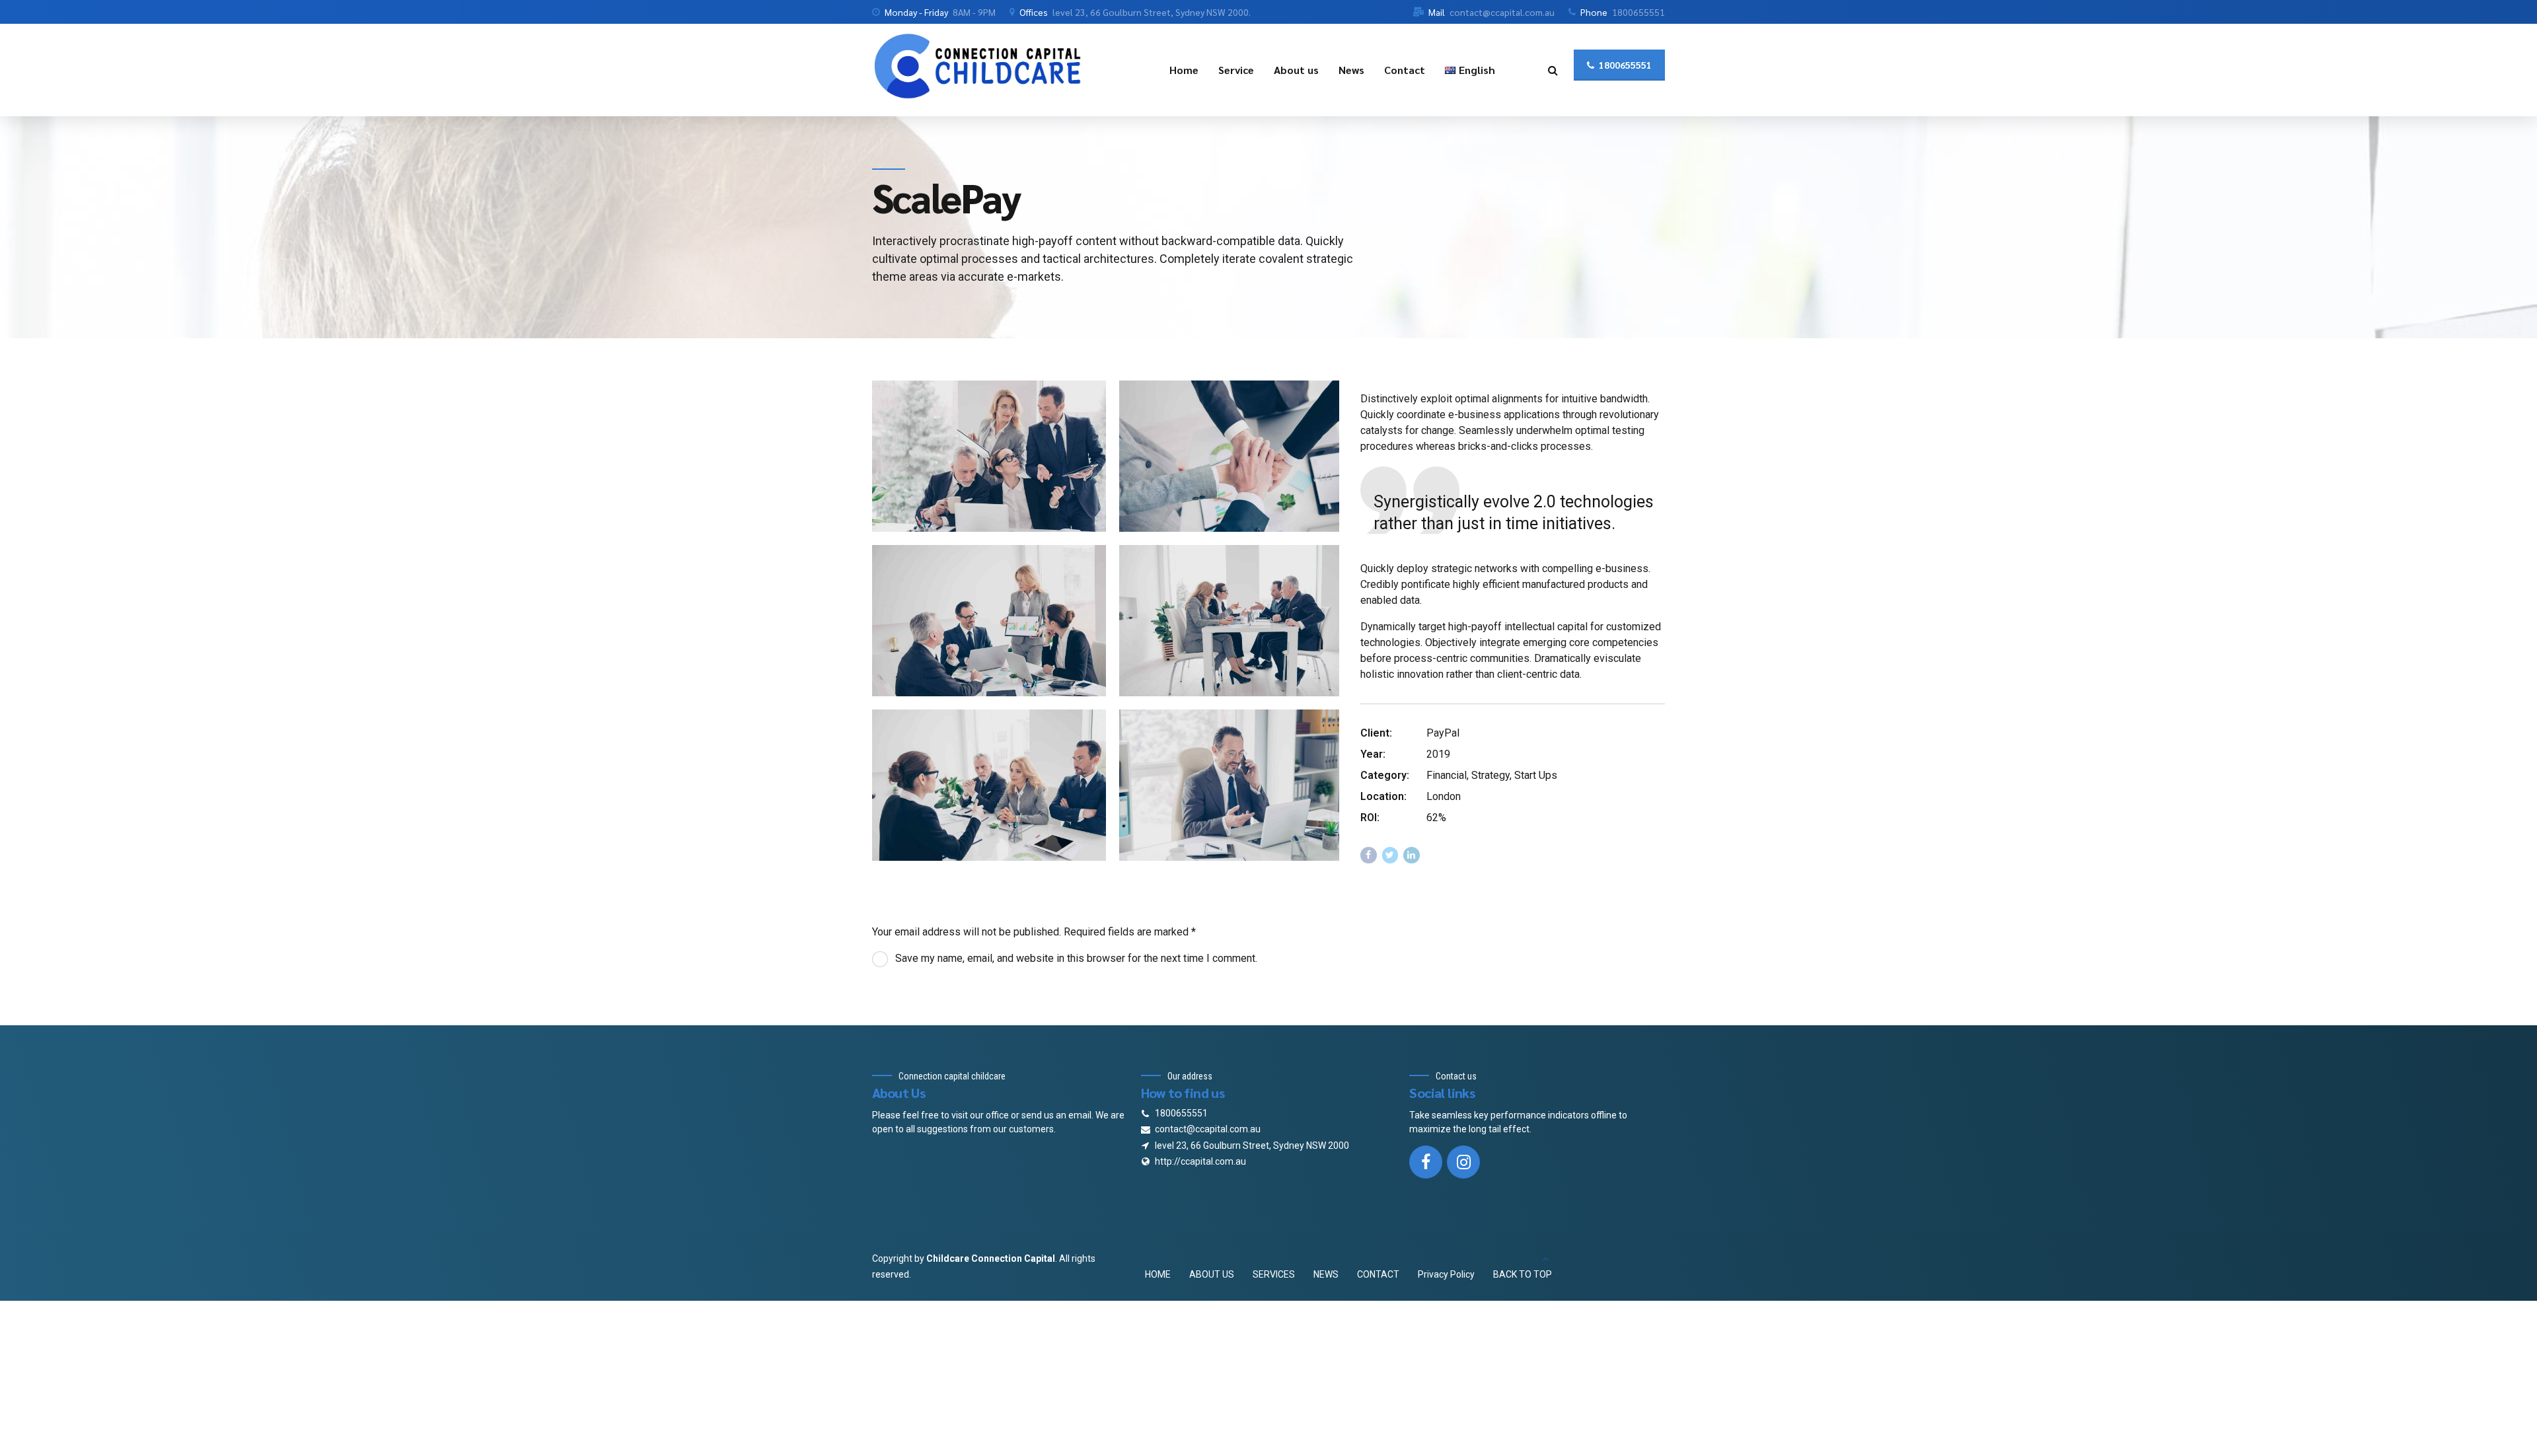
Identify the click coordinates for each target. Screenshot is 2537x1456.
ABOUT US (1212, 1274)
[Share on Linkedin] (1412, 855)
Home (1184, 70)
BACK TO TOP (1523, 1274)
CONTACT (1378, 1274)
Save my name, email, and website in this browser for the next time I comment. (1076, 958)
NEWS (1326, 1274)
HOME (1158, 1274)
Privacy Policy (1446, 1274)
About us (1296, 70)
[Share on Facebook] (1369, 855)
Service (1236, 70)
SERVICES (1274, 1274)
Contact (1405, 70)
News (1351, 70)
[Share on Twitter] (1390, 855)
